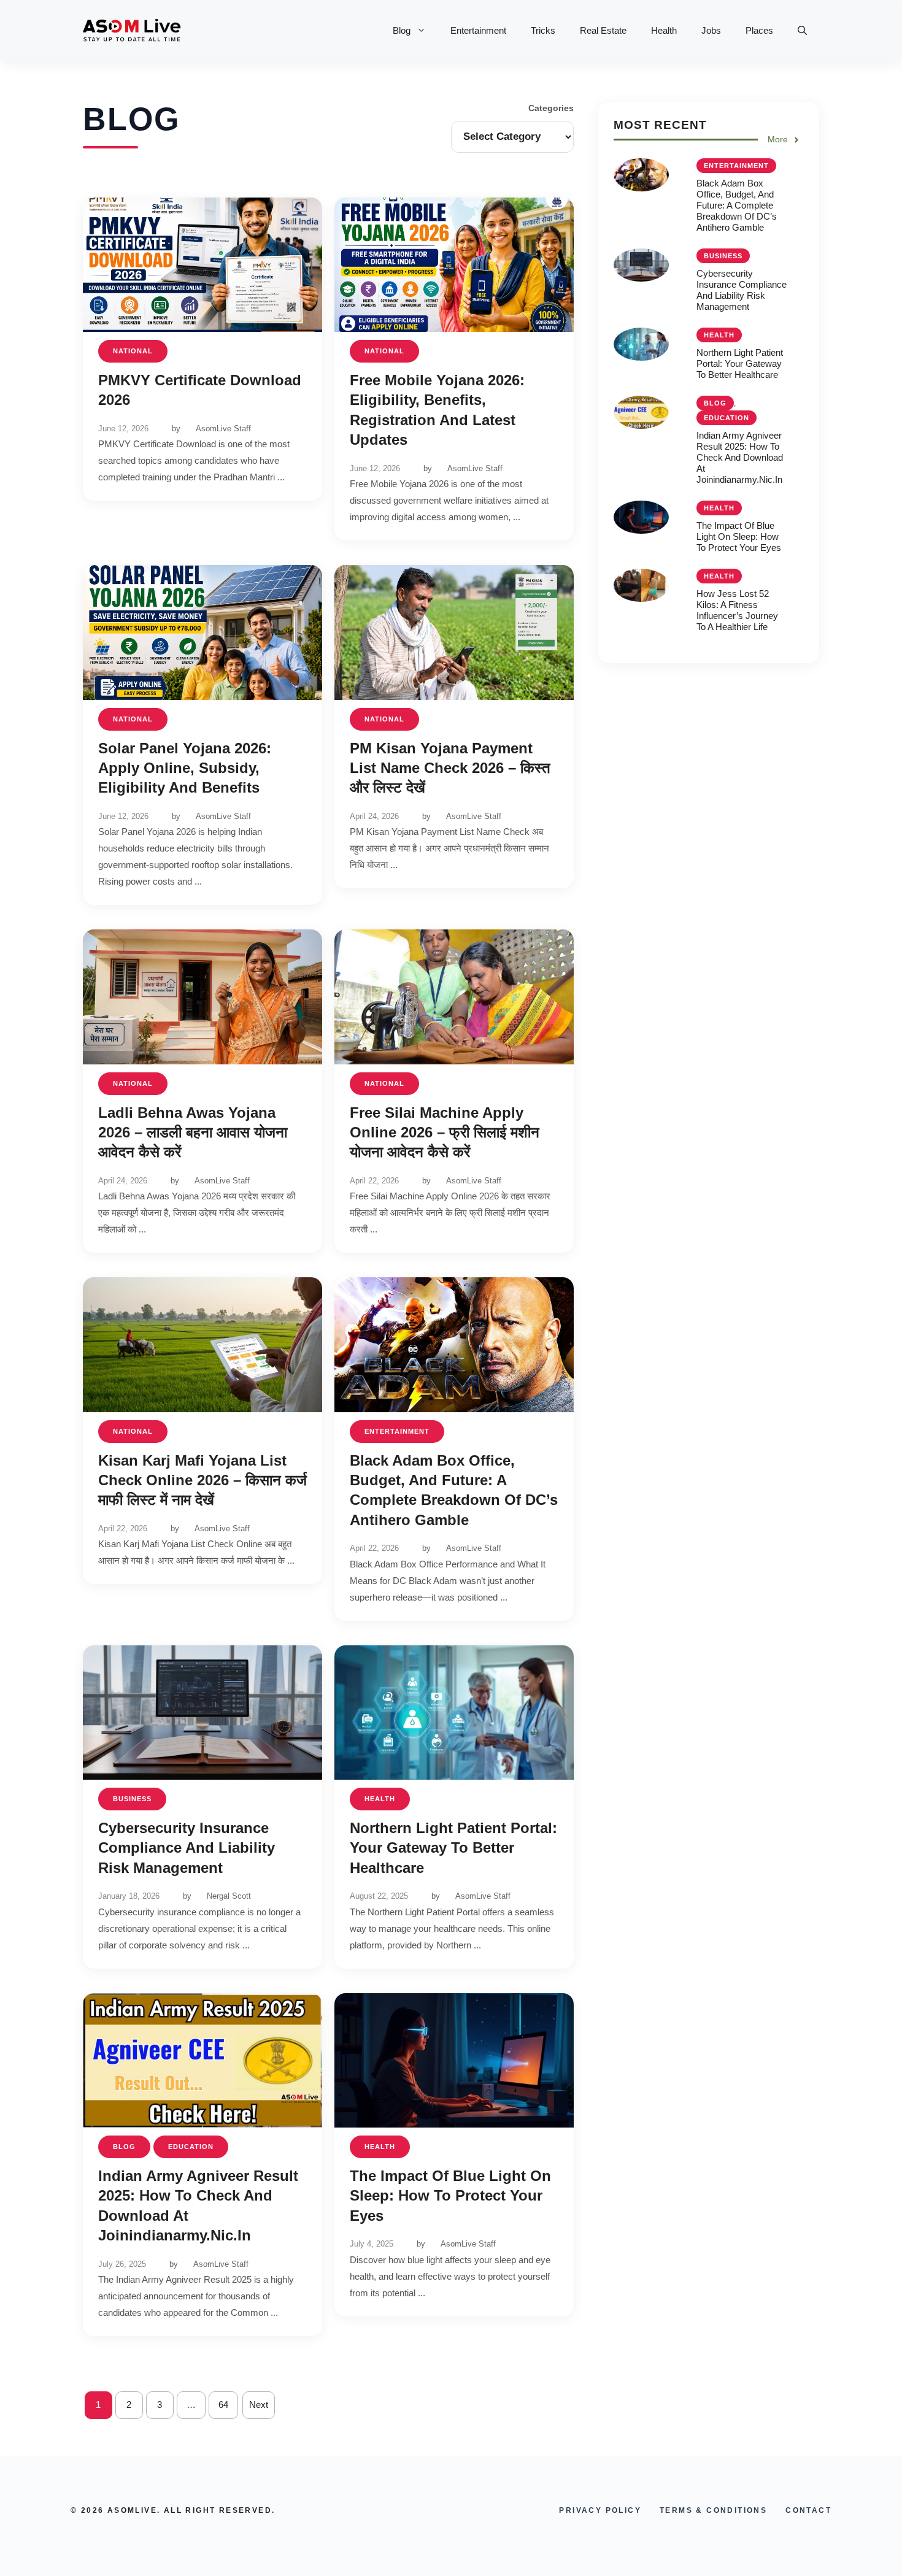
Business (132, 1799)
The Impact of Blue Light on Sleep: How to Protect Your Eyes (450, 2196)
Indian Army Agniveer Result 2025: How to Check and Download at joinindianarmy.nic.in (740, 457)
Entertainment (478, 30)
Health (664, 30)
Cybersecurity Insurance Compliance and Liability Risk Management (187, 1848)
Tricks (543, 30)
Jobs (711, 30)
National (133, 351)
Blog (402, 30)
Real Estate (603, 30)
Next (259, 2405)
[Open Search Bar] (802, 31)
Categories (551, 108)
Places (759, 30)
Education (191, 2147)
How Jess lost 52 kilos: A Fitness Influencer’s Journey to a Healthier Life (737, 610)
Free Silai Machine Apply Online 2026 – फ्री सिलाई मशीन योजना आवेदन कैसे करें (445, 1132)
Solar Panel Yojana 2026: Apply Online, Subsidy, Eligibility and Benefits (185, 768)
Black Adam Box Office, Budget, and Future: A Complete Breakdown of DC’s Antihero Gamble (737, 205)
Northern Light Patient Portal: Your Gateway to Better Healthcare (453, 1848)
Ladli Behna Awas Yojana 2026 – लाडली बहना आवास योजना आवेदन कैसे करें (193, 1132)
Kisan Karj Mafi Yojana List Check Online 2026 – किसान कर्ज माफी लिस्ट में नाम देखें (202, 1480)
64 (223, 2405)
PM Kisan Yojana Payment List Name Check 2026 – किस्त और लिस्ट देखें (450, 768)
